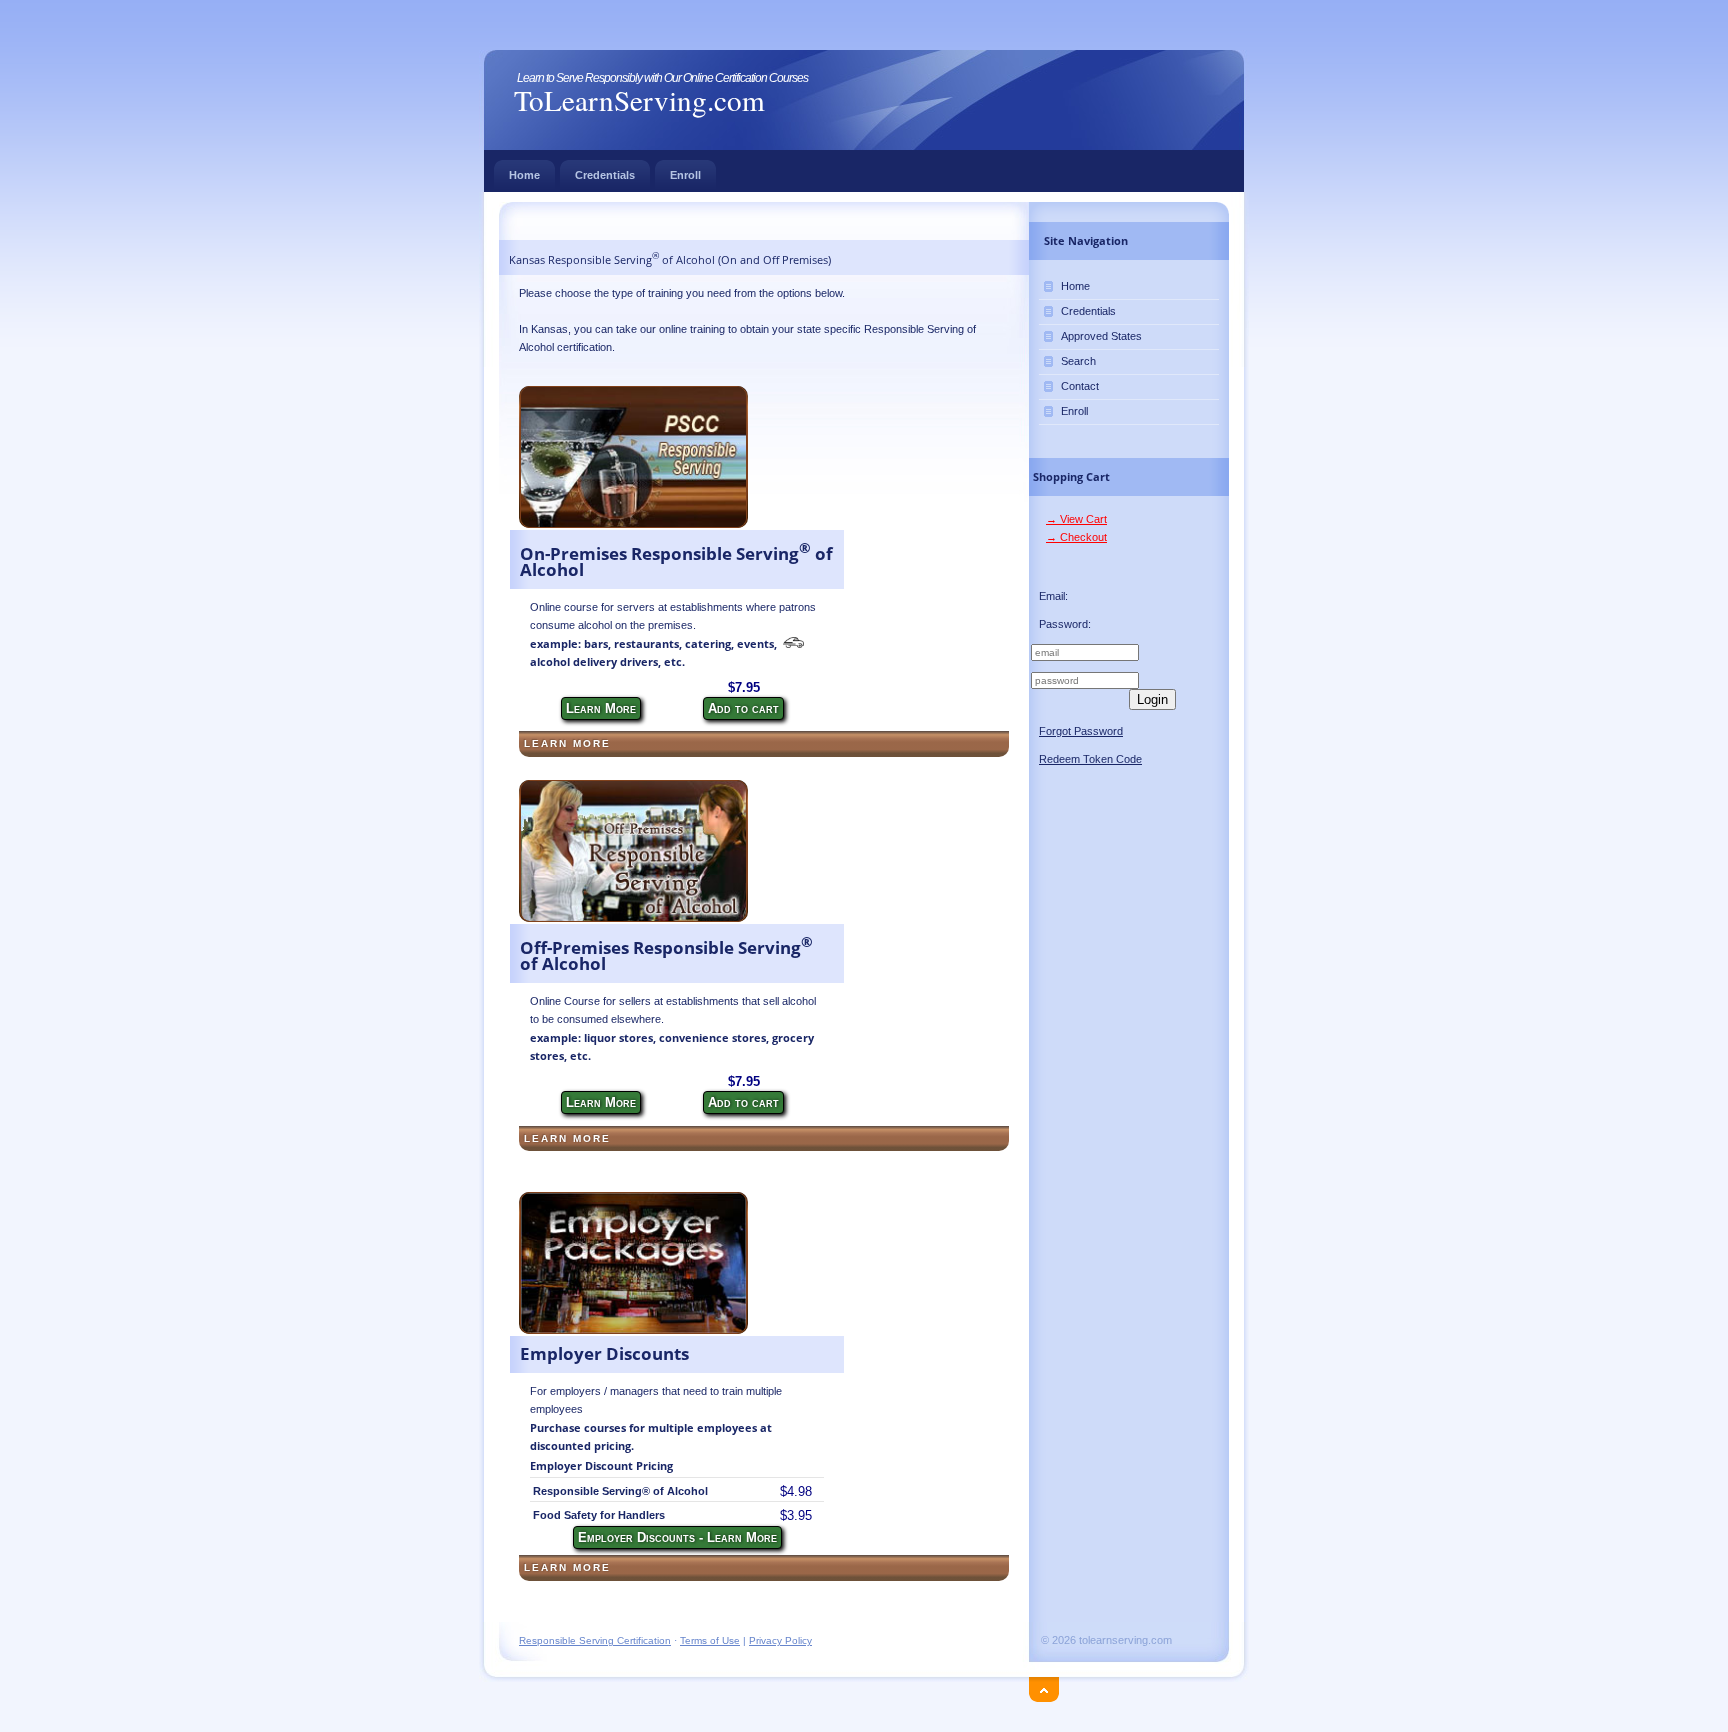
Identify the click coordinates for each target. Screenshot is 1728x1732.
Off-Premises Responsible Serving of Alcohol (666, 956)
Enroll (685, 175)
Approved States (1101, 336)
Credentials (605, 175)
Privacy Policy (780, 1640)
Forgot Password (1081, 731)
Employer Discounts (604, 1353)
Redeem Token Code (1090, 759)
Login (1152, 699)
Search (1078, 361)
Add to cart (743, 708)
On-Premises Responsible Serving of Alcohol (676, 562)
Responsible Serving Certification (595, 1640)
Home (524, 175)
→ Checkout (1076, 537)
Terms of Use (710, 1640)
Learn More (601, 708)
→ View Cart (1076, 519)
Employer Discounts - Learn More (677, 1537)
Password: (1065, 624)
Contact (1080, 386)
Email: (1053, 596)
